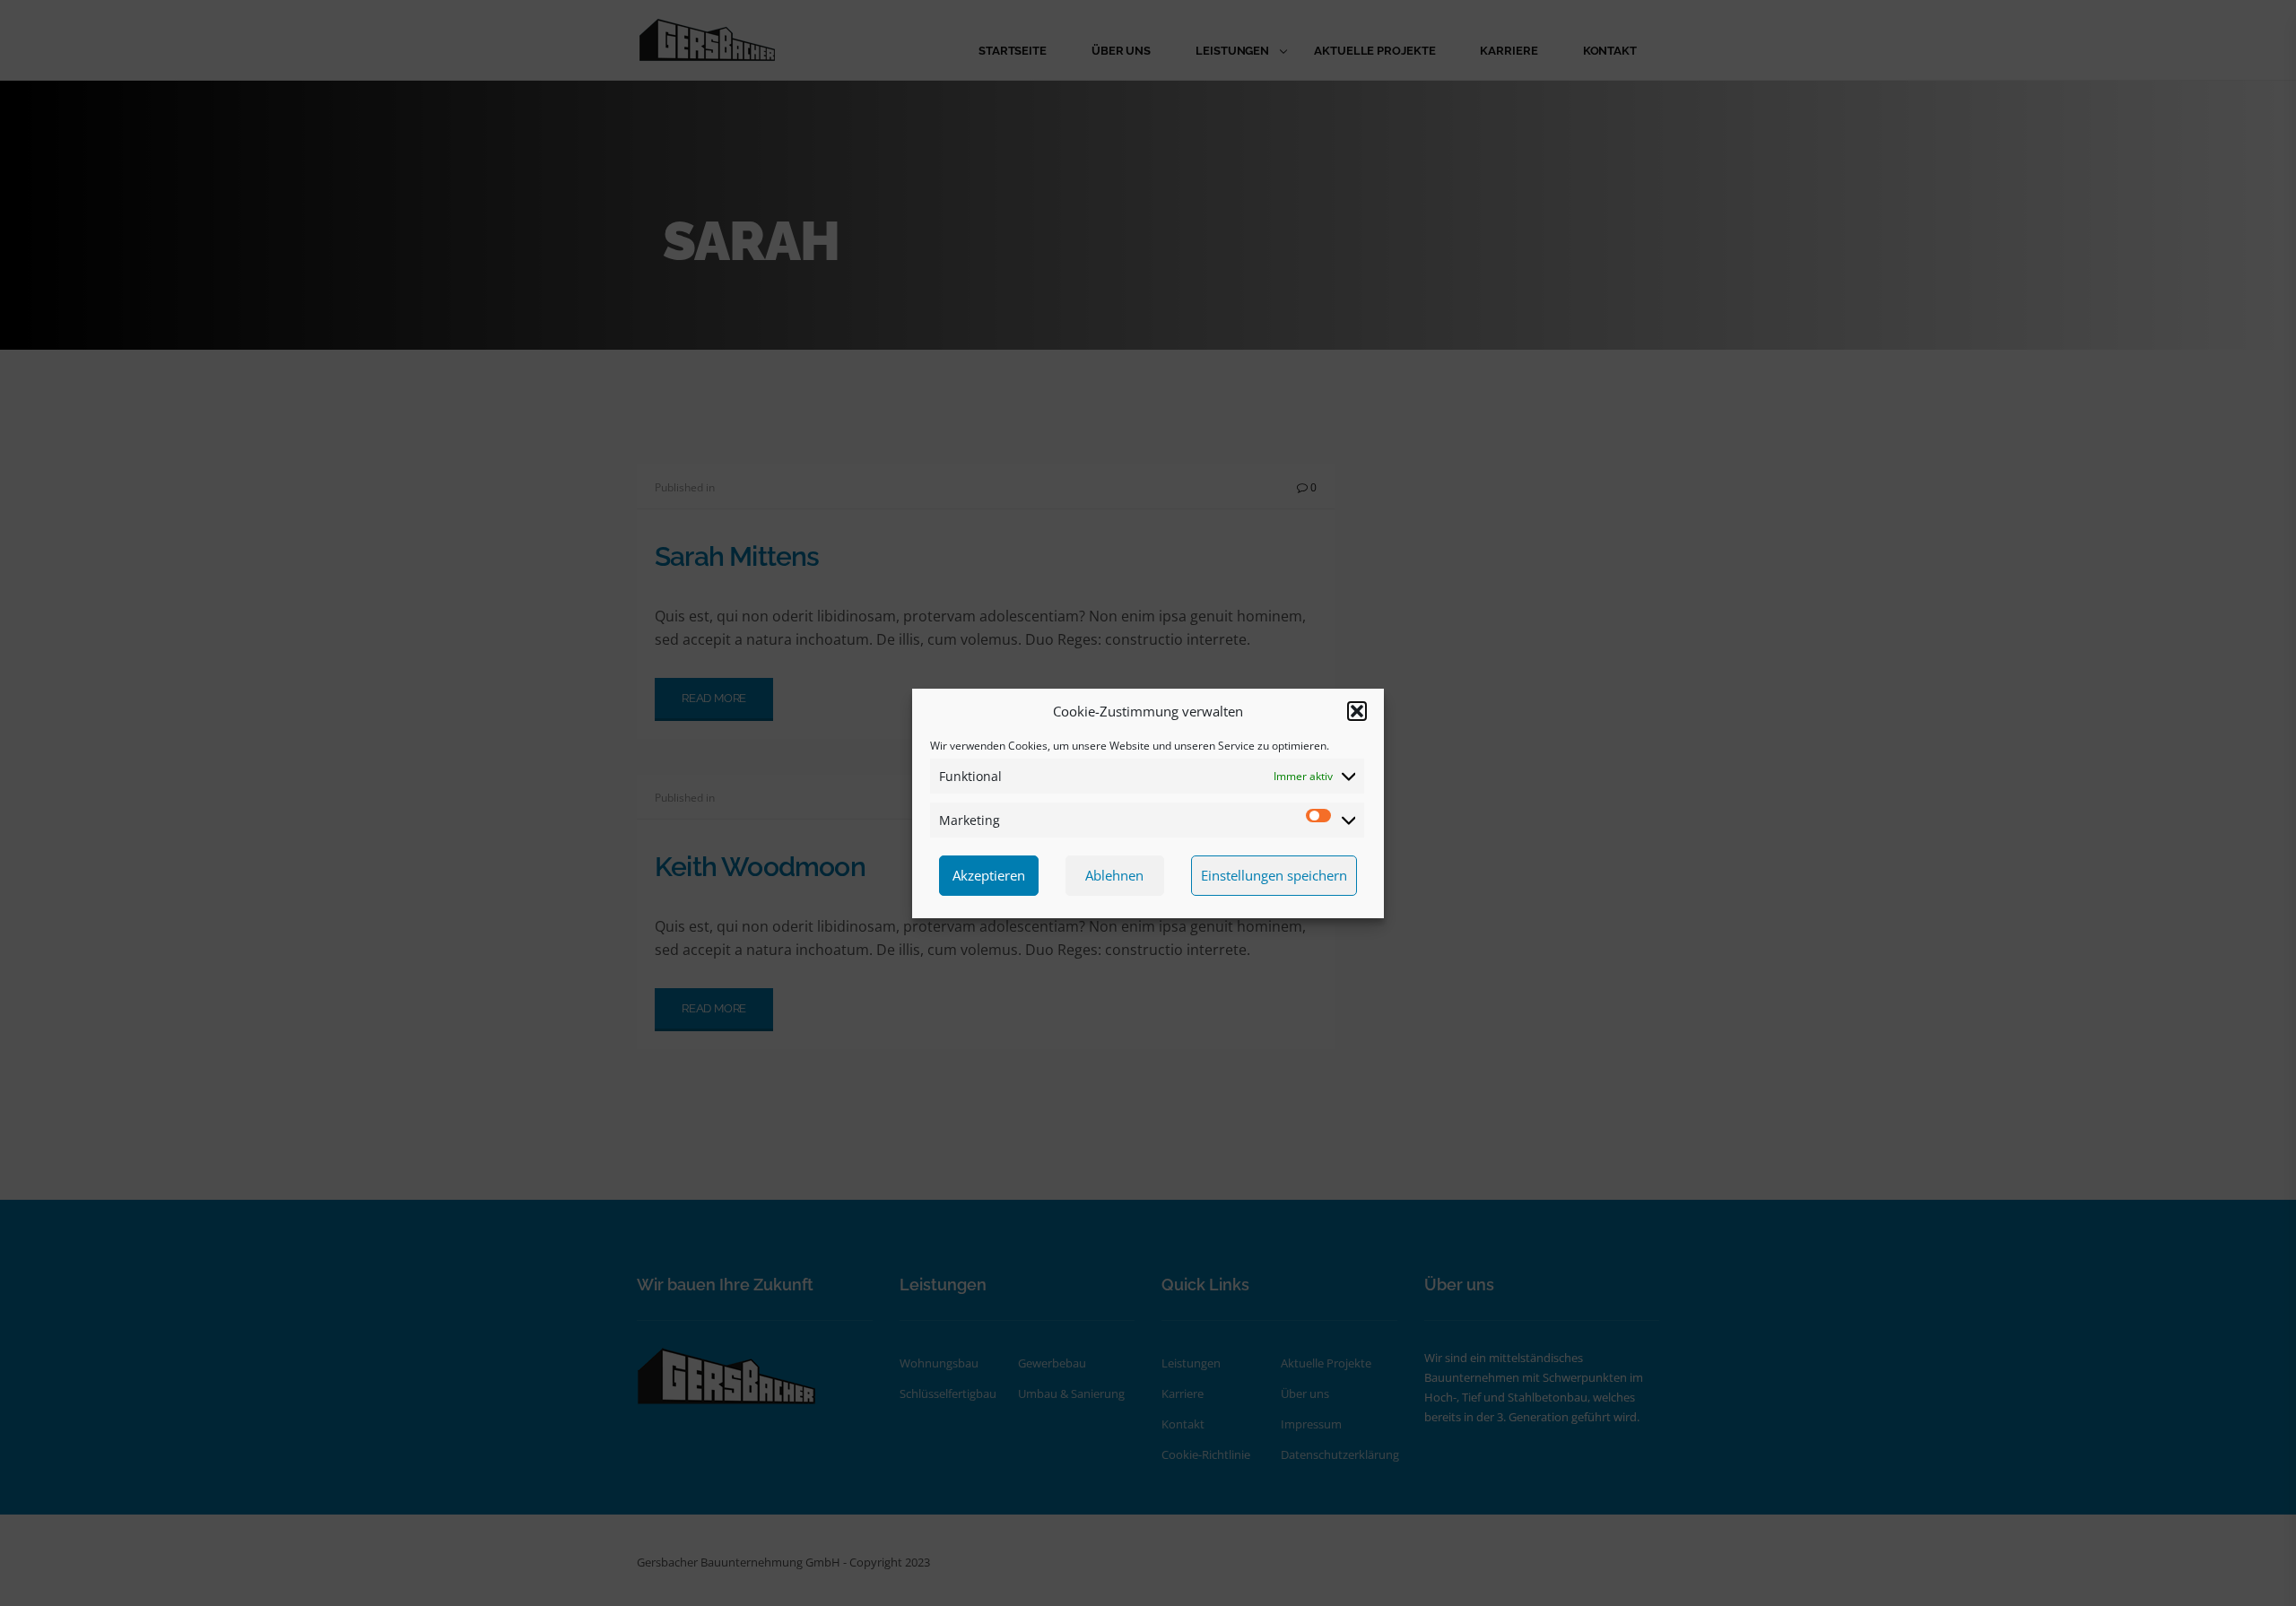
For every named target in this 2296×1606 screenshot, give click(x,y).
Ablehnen (1114, 875)
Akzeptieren (989, 875)
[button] (1357, 711)
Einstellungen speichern (1274, 875)
